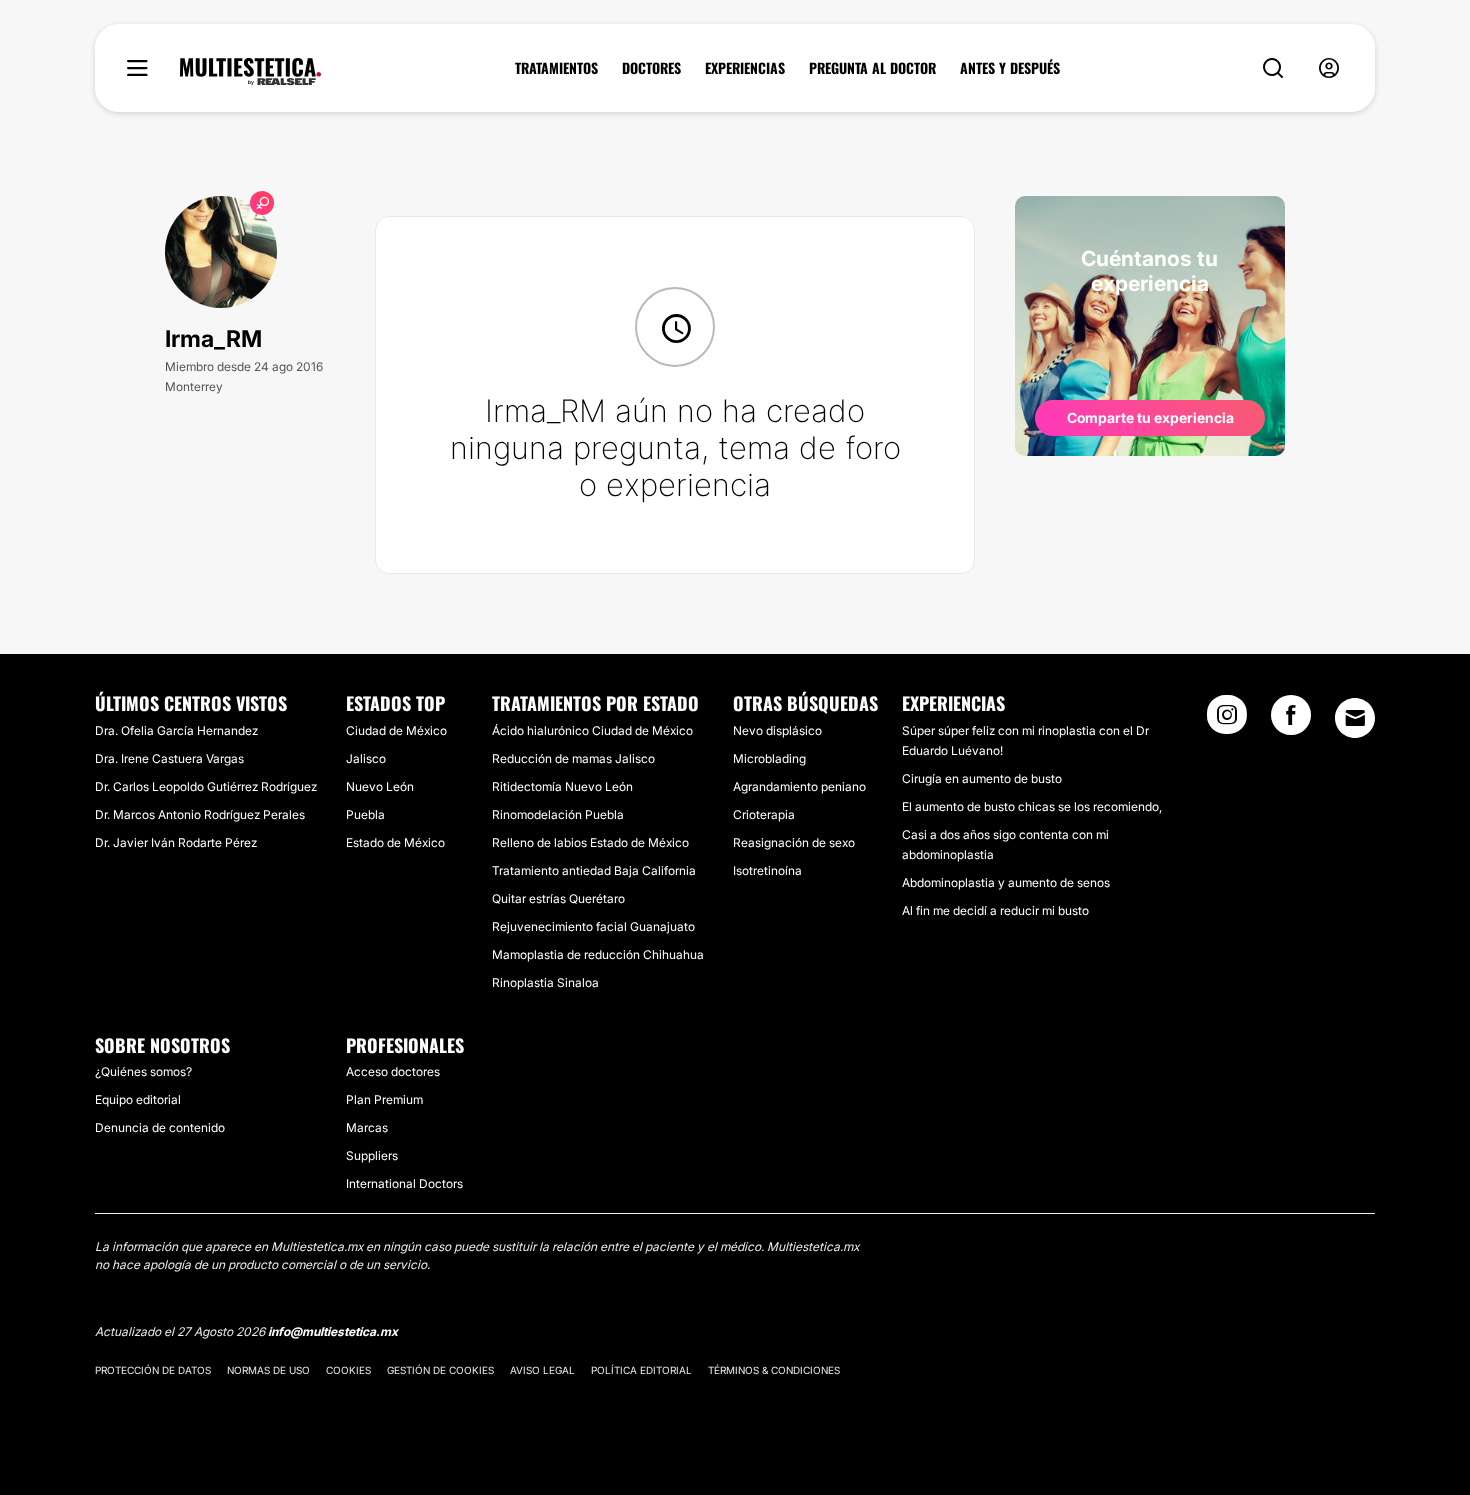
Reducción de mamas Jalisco (573, 758)
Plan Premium (384, 1099)
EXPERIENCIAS (745, 68)
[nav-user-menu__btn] (1329, 68)
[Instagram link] (1227, 721)
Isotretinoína (767, 870)
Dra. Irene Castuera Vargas (169, 758)
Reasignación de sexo (794, 842)
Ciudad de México (396, 730)
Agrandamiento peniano (799, 786)
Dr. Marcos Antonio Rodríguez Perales (200, 814)
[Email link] (1355, 718)
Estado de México (395, 842)
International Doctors (404, 1183)
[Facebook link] (1291, 721)
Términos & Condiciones (774, 1370)
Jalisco (366, 758)
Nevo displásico (777, 730)
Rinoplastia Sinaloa (545, 982)
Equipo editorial (138, 1099)
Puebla (365, 814)
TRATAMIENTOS (556, 68)
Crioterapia (764, 814)
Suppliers (372, 1155)
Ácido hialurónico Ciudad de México (592, 730)
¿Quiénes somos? (143, 1071)
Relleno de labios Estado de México (590, 842)
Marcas (367, 1127)
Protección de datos (153, 1370)
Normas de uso (268, 1370)
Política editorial (641, 1370)
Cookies (348, 1370)
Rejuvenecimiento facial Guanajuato (593, 926)
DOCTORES (651, 68)
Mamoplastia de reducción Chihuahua (598, 954)
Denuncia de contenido (160, 1127)
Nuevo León (380, 786)
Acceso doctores (393, 1071)
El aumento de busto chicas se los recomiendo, (1032, 806)
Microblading (769, 758)
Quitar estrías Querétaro (558, 898)
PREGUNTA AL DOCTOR (872, 68)
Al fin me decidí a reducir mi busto (995, 910)
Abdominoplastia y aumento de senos (1006, 882)
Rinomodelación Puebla (558, 814)
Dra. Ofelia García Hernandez (176, 730)
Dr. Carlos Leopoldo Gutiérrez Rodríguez (206, 786)
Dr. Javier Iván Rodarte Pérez (176, 842)
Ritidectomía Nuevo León (562, 786)
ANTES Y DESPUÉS (1010, 68)
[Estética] (250, 72)
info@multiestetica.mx (333, 1331)
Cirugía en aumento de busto (982, 778)
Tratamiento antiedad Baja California (594, 870)
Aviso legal (542, 1370)
